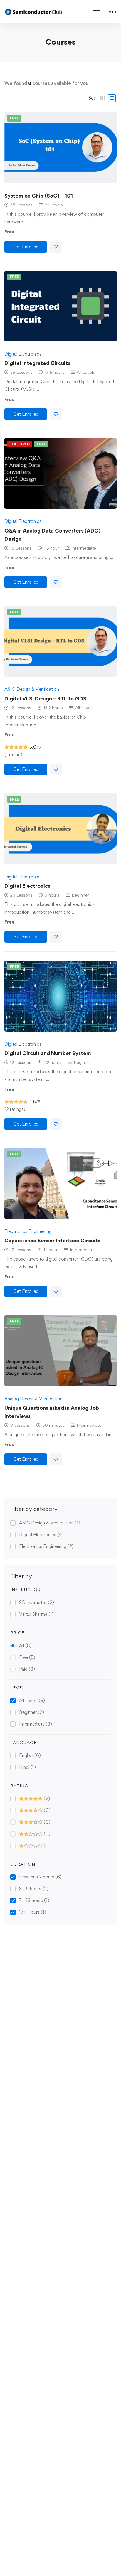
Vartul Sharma (36, 1614)
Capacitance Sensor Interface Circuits (52, 1240)
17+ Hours (33, 1912)
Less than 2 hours (40, 1877)
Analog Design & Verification (33, 1399)
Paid (27, 1669)
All (25, 1646)
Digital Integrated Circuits (37, 363)
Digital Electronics (41, 1535)
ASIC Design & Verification (50, 1523)
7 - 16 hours (34, 1900)
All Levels (32, 1700)
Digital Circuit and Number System (48, 1053)
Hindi (27, 1767)
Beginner (32, 1712)
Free (27, 1657)
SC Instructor (37, 1602)
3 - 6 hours (34, 1889)
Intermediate (36, 1724)
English (30, 1755)
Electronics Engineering (46, 1546)
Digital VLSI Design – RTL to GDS (45, 699)
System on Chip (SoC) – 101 (39, 196)
